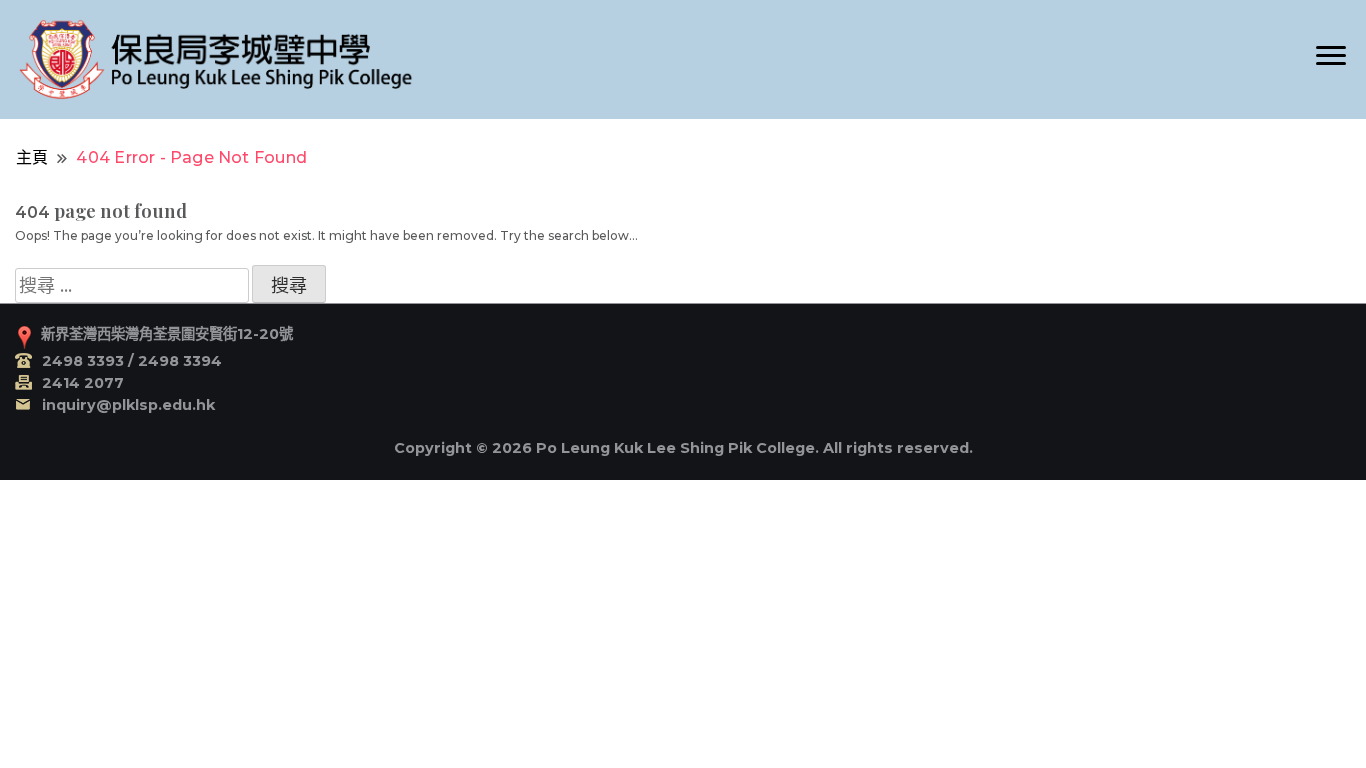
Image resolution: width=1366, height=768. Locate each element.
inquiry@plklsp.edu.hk (128, 405)
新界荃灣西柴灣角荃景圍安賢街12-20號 (167, 334)
